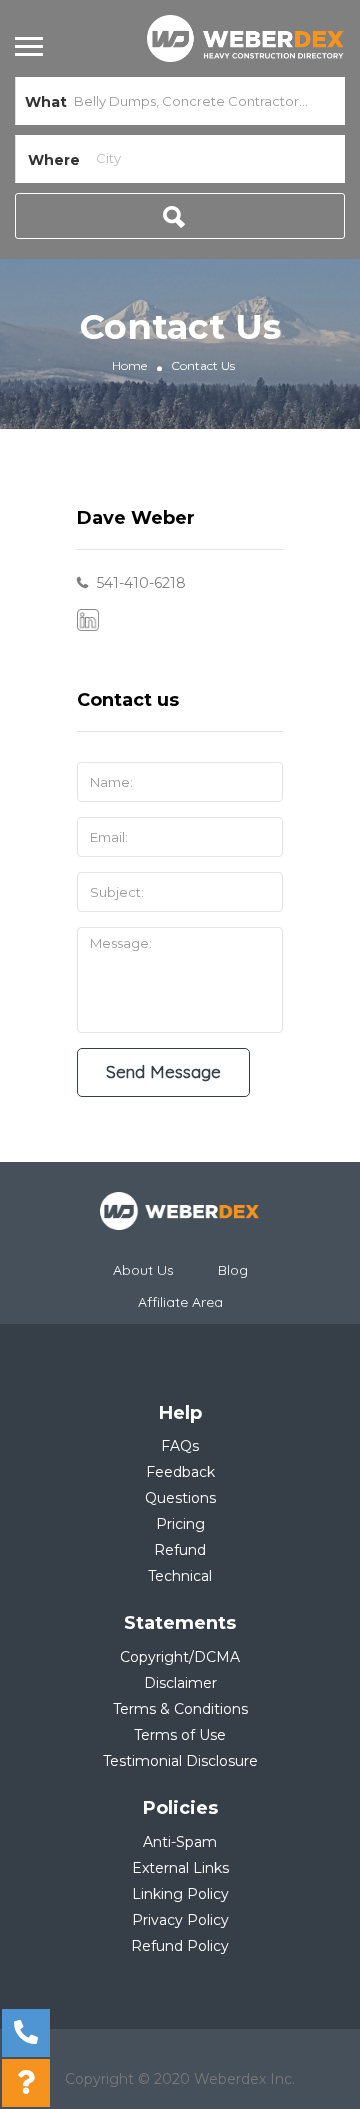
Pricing (180, 1524)
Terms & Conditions (180, 1709)
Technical (180, 1576)
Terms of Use (180, 1735)
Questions (180, 1498)
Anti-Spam (180, 1842)
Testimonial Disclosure (180, 1761)
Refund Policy (180, 1946)
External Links (180, 1868)
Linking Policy (180, 1894)
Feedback (180, 1472)
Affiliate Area (180, 1302)
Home (129, 365)
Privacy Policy (180, 1920)
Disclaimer (180, 1683)
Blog (233, 1270)
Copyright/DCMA (180, 1657)
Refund (180, 1550)
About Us (143, 1270)
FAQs (180, 1446)
